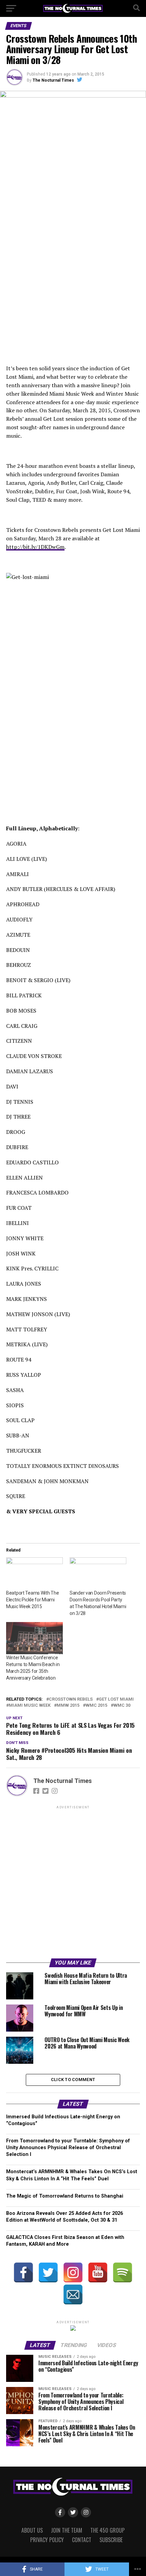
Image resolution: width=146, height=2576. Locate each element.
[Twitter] (48, 2272)
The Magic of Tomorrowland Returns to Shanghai (65, 2196)
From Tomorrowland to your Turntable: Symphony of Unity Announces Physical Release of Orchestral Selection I (68, 2148)
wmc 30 (122, 1706)
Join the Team (67, 2530)
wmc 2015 (96, 1706)
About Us (32, 2530)
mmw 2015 (68, 1706)
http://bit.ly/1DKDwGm (35, 547)
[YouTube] (98, 2272)
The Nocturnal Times (53, 80)
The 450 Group (107, 2530)
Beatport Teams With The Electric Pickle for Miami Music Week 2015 (33, 1600)
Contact (82, 2540)
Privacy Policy (47, 2540)
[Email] (73, 2294)
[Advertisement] (73, 1883)
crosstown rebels (71, 1699)
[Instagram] (73, 2272)
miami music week (30, 1706)
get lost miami (116, 1699)
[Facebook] (23, 2272)
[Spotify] (123, 2272)
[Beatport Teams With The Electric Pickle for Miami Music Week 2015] (34, 1573)
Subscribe (111, 2540)
